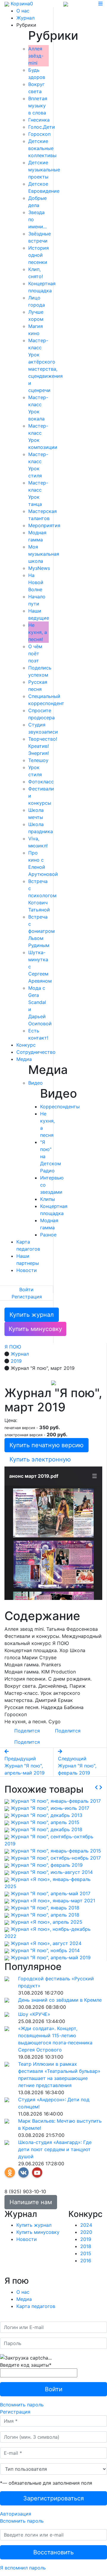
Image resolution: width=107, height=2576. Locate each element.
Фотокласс (41, 782)
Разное (48, 1235)
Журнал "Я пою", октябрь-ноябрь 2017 (56, 1858)
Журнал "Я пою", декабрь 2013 (47, 1815)
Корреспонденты (60, 1107)
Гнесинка (39, 120)
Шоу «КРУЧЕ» (34, 2014)
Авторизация (16, 2514)
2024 (86, 2225)
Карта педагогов (36, 2306)
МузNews (39, 568)
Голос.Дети (42, 127)
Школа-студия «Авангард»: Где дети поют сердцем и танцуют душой (55, 2149)
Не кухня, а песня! (38, 632)
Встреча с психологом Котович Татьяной (42, 895)
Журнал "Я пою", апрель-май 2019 (51, 1957)
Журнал (25, 18)
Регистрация (27, 1297)
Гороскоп (39, 134)
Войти (26, 1289)
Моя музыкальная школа (44, 554)
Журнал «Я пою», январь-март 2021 (53, 1901)
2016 (86, 2261)
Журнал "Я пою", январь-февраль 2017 (56, 1801)
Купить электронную (40, 1459)
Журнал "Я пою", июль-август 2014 (52, 1872)
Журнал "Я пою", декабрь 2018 (47, 1829)
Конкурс (26, 1045)
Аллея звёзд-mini (36, 56)
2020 (86, 2232)
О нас (23, 11)
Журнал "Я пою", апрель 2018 (45, 1915)
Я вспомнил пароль (23, 2568)
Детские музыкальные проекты (44, 170)
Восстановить (53, 2552)
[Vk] (23, 2172)
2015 (86, 2253)
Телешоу (38, 760)
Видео (36, 1083)
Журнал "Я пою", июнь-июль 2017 (50, 1808)
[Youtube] (37, 2172)
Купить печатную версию (47, 1445)
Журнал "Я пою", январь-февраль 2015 (56, 1851)
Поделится (27, 1731)
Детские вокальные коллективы (42, 148)
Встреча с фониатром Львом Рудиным (41, 931)
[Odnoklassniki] (10, 2172)
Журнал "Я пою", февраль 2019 (47, 1865)
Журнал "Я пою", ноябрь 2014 (45, 1950)
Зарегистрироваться (53, 2498)
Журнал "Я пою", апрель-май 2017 (51, 1893)
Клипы (48, 1199)
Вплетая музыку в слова (38, 106)
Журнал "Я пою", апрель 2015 (45, 1822)
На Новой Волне (36, 582)
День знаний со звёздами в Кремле (60, 2000)
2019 (86, 2239)
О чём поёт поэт (35, 653)
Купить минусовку (35, 1329)
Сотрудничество (36, 1052)
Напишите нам (31, 2202)
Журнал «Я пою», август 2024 (46, 1943)
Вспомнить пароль (22, 2405)
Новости (27, 1270)
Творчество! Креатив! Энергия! (43, 746)
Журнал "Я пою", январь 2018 (45, 1908)
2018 (86, 2246)
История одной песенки (38, 255)
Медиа (24, 1059)
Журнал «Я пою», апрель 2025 (47, 1922)
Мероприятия (44, 525)
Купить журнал (32, 1315)
